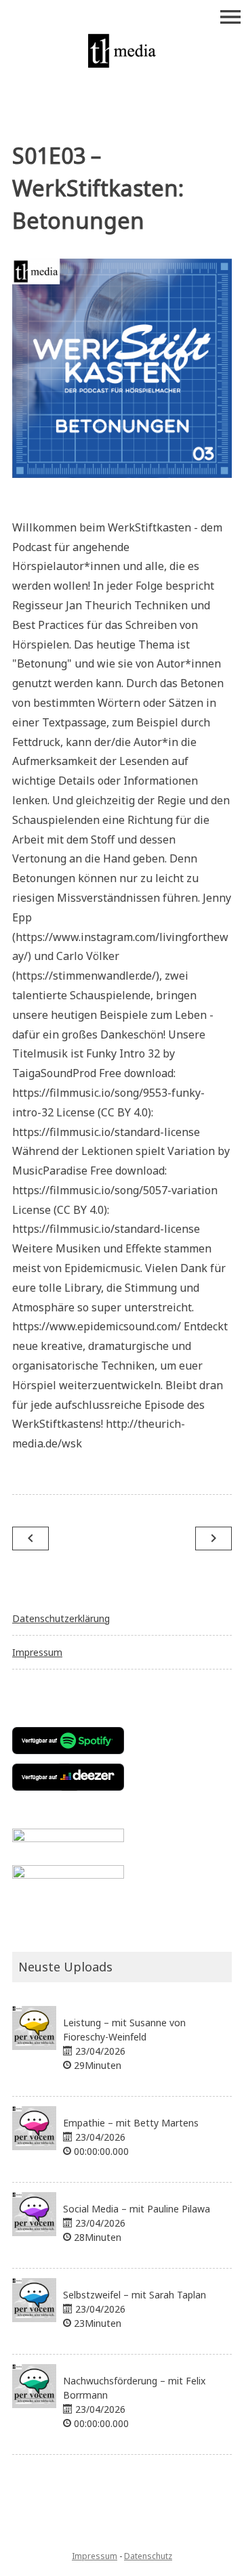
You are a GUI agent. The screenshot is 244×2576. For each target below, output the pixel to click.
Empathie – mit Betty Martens (131, 2123)
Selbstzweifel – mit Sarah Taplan (135, 2295)
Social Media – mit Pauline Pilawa (137, 2209)
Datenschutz (148, 2556)
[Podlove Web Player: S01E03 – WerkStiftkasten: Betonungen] (122, 509)
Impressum (37, 1652)
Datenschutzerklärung (61, 1618)
